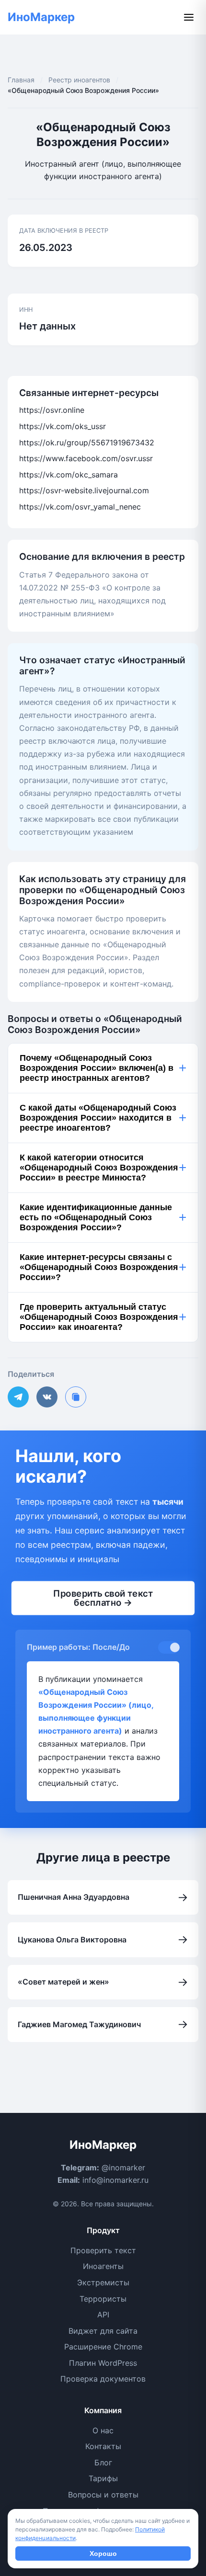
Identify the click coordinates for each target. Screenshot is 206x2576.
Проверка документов (103, 2379)
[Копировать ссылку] (76, 1397)
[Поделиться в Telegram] (18, 1397)
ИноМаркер (41, 17)
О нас (103, 2430)
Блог (103, 2463)
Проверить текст (103, 2250)
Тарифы (103, 2478)
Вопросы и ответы (103, 2495)
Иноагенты (103, 2266)
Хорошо (103, 2553)
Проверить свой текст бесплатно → (103, 1598)
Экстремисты (103, 2282)
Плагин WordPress (103, 2363)
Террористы (103, 2299)
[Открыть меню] (189, 17)
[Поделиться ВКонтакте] (47, 1397)
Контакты (103, 2446)
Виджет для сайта (103, 2331)
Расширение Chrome (103, 2347)
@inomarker (123, 2167)
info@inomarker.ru (115, 2180)
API (103, 2315)
